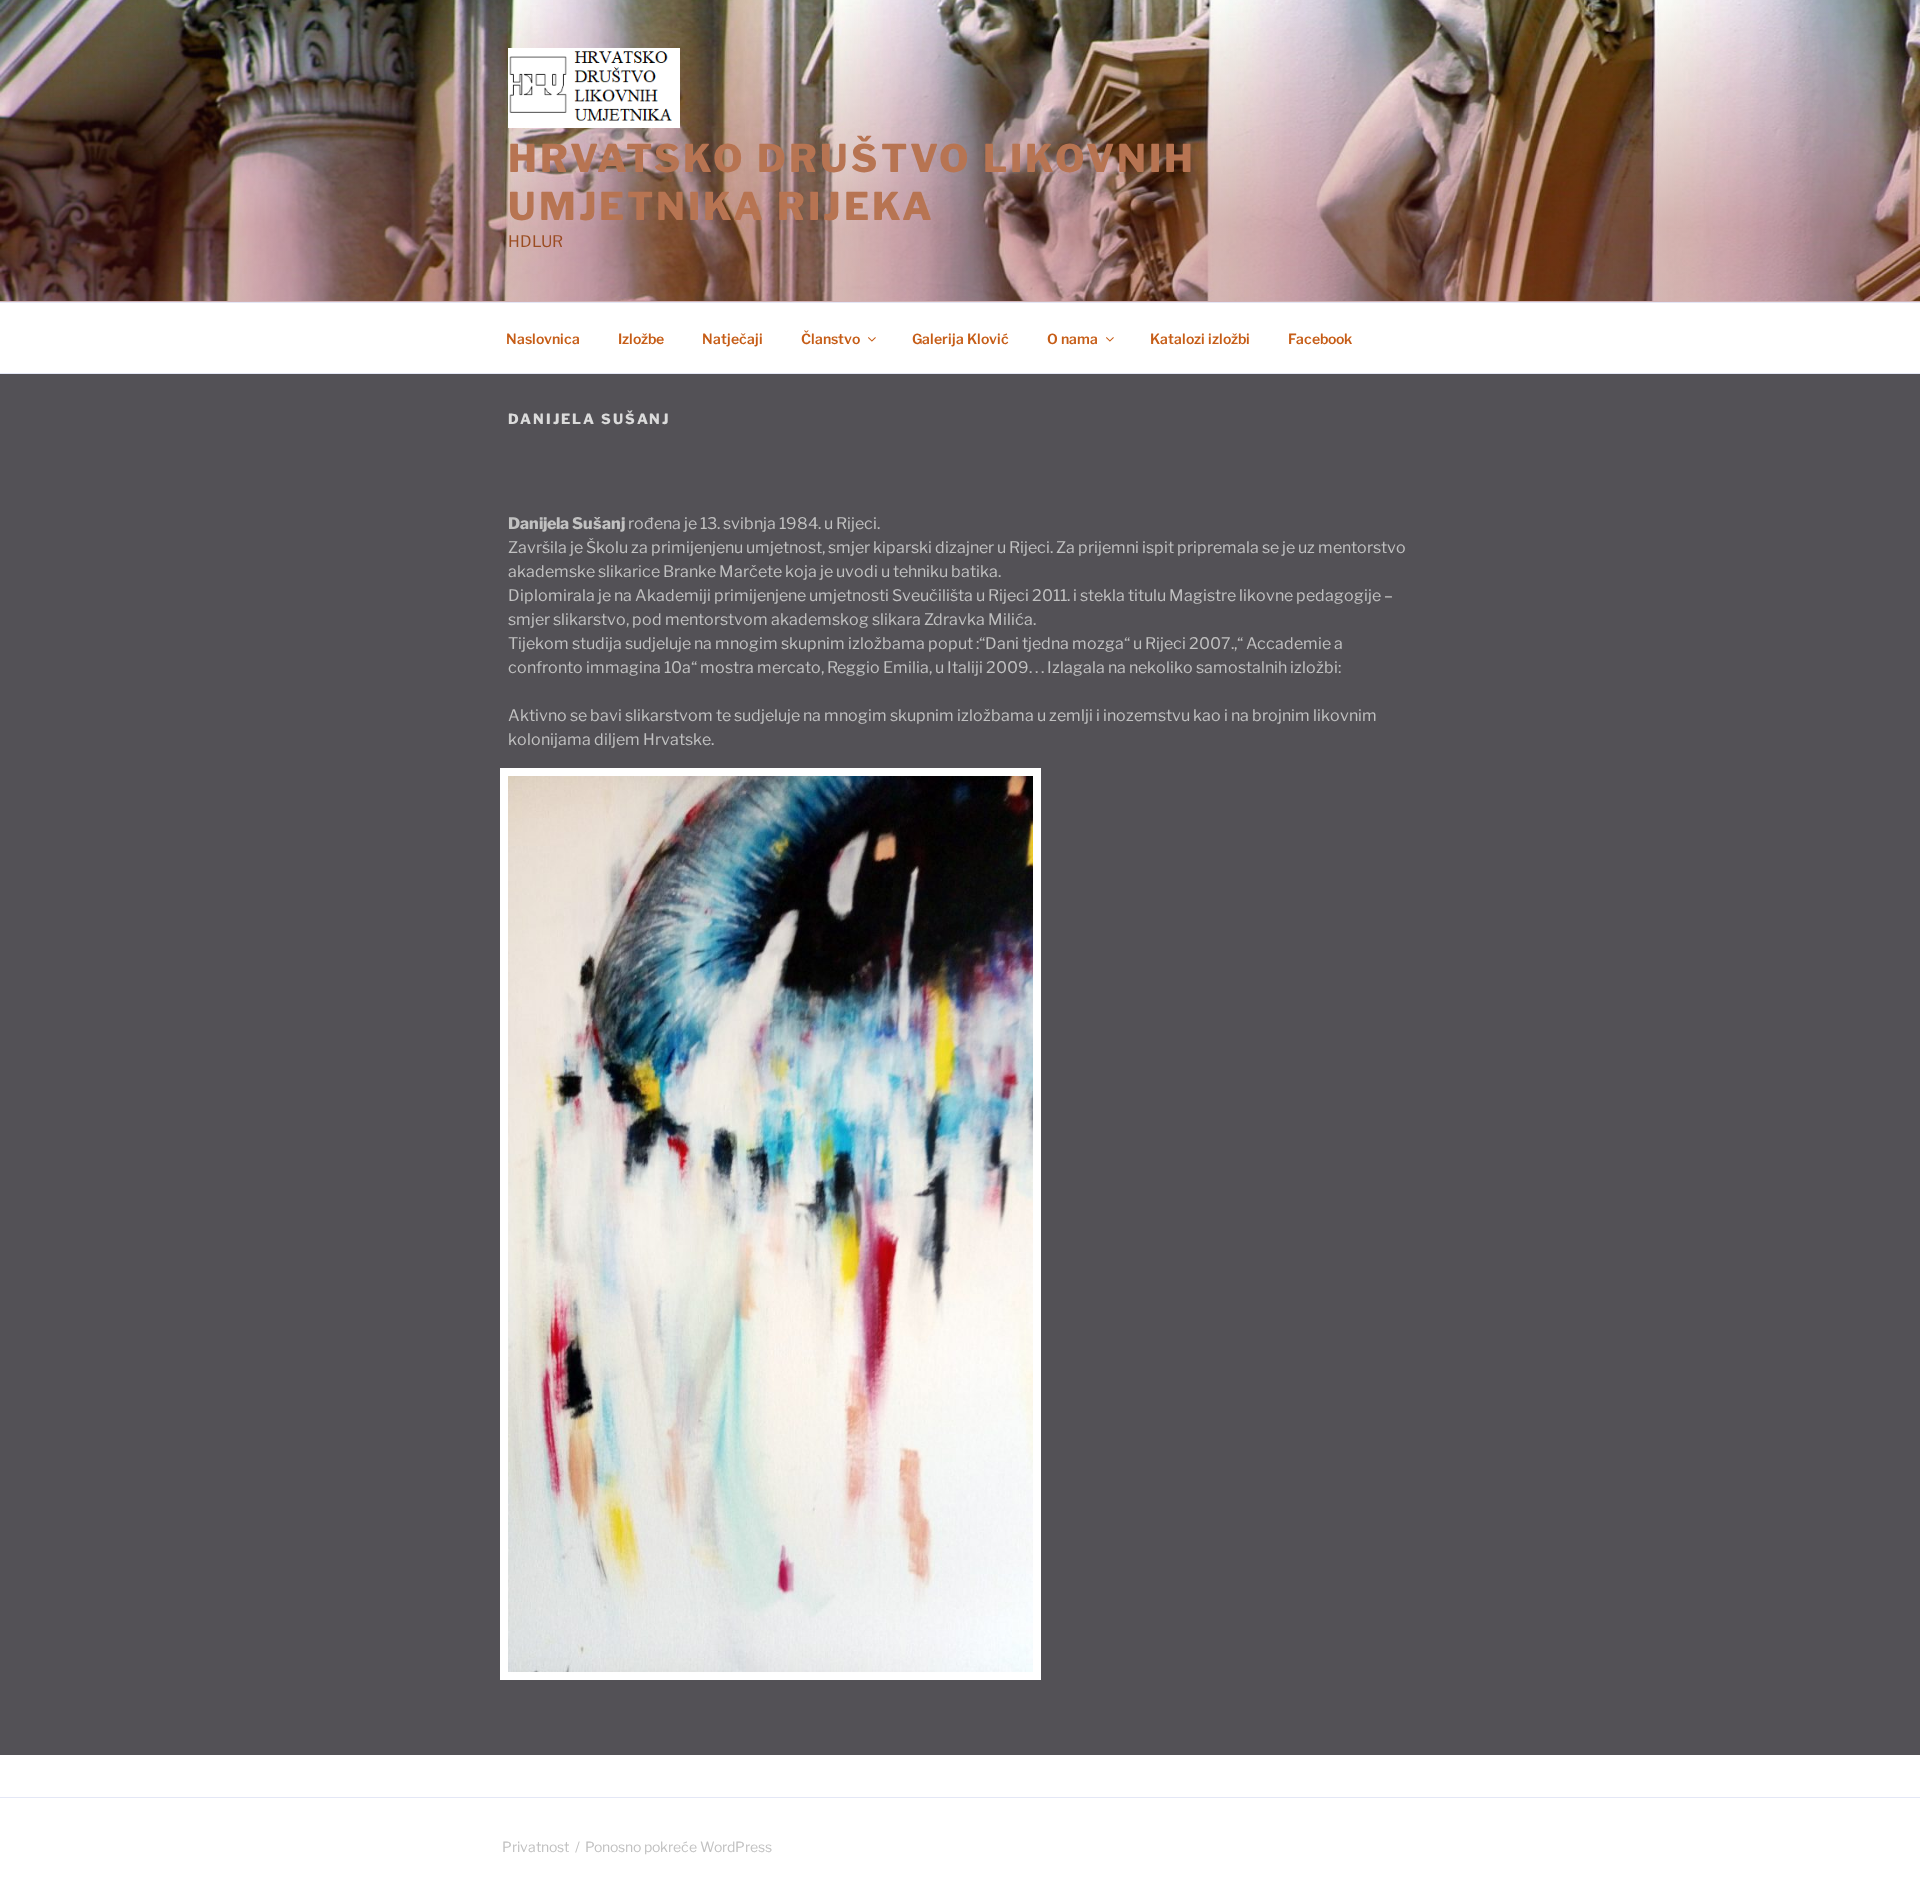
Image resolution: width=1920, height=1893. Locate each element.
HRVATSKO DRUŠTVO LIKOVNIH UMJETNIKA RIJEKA (852, 182)
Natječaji (732, 338)
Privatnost (535, 1846)
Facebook (1320, 338)
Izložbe (641, 338)
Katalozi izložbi (1200, 338)
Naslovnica (543, 338)
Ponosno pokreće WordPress (678, 1846)
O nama (1072, 338)
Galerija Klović (960, 338)
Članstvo (830, 338)
